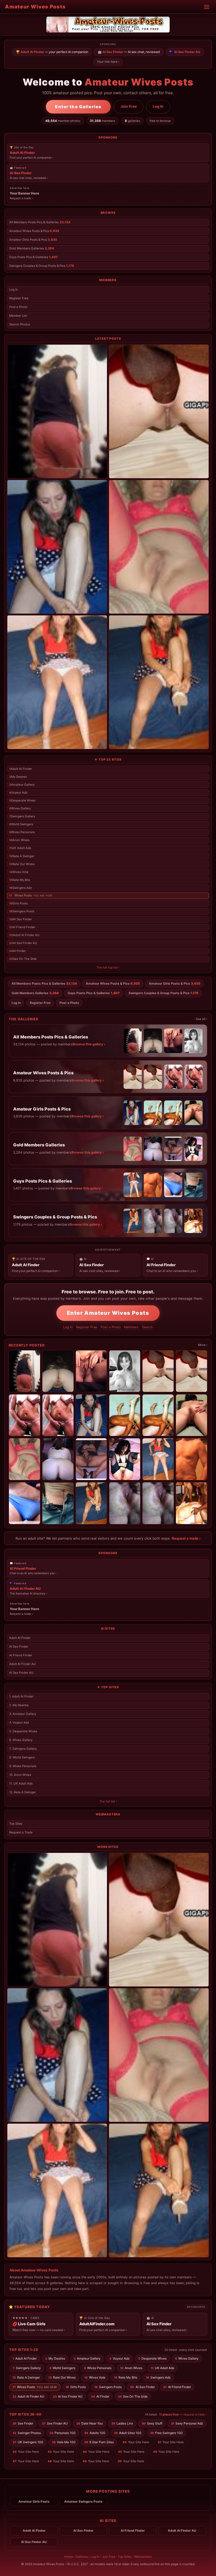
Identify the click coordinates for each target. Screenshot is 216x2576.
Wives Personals (22, 832)
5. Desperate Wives (23, 1731)
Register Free (19, 298)
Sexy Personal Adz (187, 2423)
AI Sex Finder (21, 919)
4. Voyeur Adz (19, 1723)
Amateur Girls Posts (34, 2502)
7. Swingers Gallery (23, 1749)
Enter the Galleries (78, 107)
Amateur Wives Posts (35, 7)
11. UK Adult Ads (21, 1783)
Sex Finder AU (55, 2423)
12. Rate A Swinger (23, 1792)
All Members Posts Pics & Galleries (40, 222)
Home (69, 2557)
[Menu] (207, 7)
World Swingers (21, 824)
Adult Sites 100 (128, 2433)
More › (203, 1345)
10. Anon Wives (20, 1775)
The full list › (108, 1801)
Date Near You (90, 2423)
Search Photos (20, 324)
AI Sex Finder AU (23, 943)
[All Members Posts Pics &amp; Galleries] (57, 411)
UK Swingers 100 (28, 2442)
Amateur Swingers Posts (83, 2502)
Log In (158, 106)
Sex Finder (23, 2423)
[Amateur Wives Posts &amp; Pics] (159, 411)
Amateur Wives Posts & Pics (34, 231)
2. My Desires (19, 1705)
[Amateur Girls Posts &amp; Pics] (57, 547)
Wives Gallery (20, 808)
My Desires (18, 777)
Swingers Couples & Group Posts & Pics (42, 266)
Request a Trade (21, 1832)
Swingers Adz (21, 888)
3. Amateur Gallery (23, 1714)
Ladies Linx (122, 2423)
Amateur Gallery (22, 785)
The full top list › (108, 967)
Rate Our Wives (22, 864)
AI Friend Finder (22, 927)
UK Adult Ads (20, 848)
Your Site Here (136, 2442)
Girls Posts (18, 903)
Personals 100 (63, 2433)
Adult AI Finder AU (24, 935)
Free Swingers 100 (167, 2433)
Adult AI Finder (21, 769)
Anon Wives (19, 840)
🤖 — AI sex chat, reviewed (129, 52)
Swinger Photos (27, 2433)
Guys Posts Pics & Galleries (33, 257)
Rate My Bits (20, 880)
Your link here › (108, 62)
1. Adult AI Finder (21, 1696)
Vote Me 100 (64, 2442)
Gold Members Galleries (32, 248)
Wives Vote (19, 872)
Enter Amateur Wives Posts (108, 1313)
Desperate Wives (22, 800)
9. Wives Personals (23, 1766)
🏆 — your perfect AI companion (52, 52)
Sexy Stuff (152, 2423)
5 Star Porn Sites (99, 2442)
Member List (18, 316)
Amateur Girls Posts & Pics (33, 240)
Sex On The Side (23, 959)
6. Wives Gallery (21, 1740)
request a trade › (195, 2414)
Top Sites (16, 1824)
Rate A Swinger (22, 856)
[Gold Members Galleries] (159, 547)
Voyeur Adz (18, 793)
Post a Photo (18, 307)
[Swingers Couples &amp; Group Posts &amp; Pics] (159, 682)
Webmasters (143, 2557)
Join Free (129, 106)
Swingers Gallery (22, 816)
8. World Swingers (22, 1757)
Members (131, 1327)
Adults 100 (95, 2433)
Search (147, 1327)
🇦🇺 (185, 52)
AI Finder (18, 951)
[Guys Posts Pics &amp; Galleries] (57, 682)
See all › (202, 1019)
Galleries (82, 2557)
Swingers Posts (22, 911)
